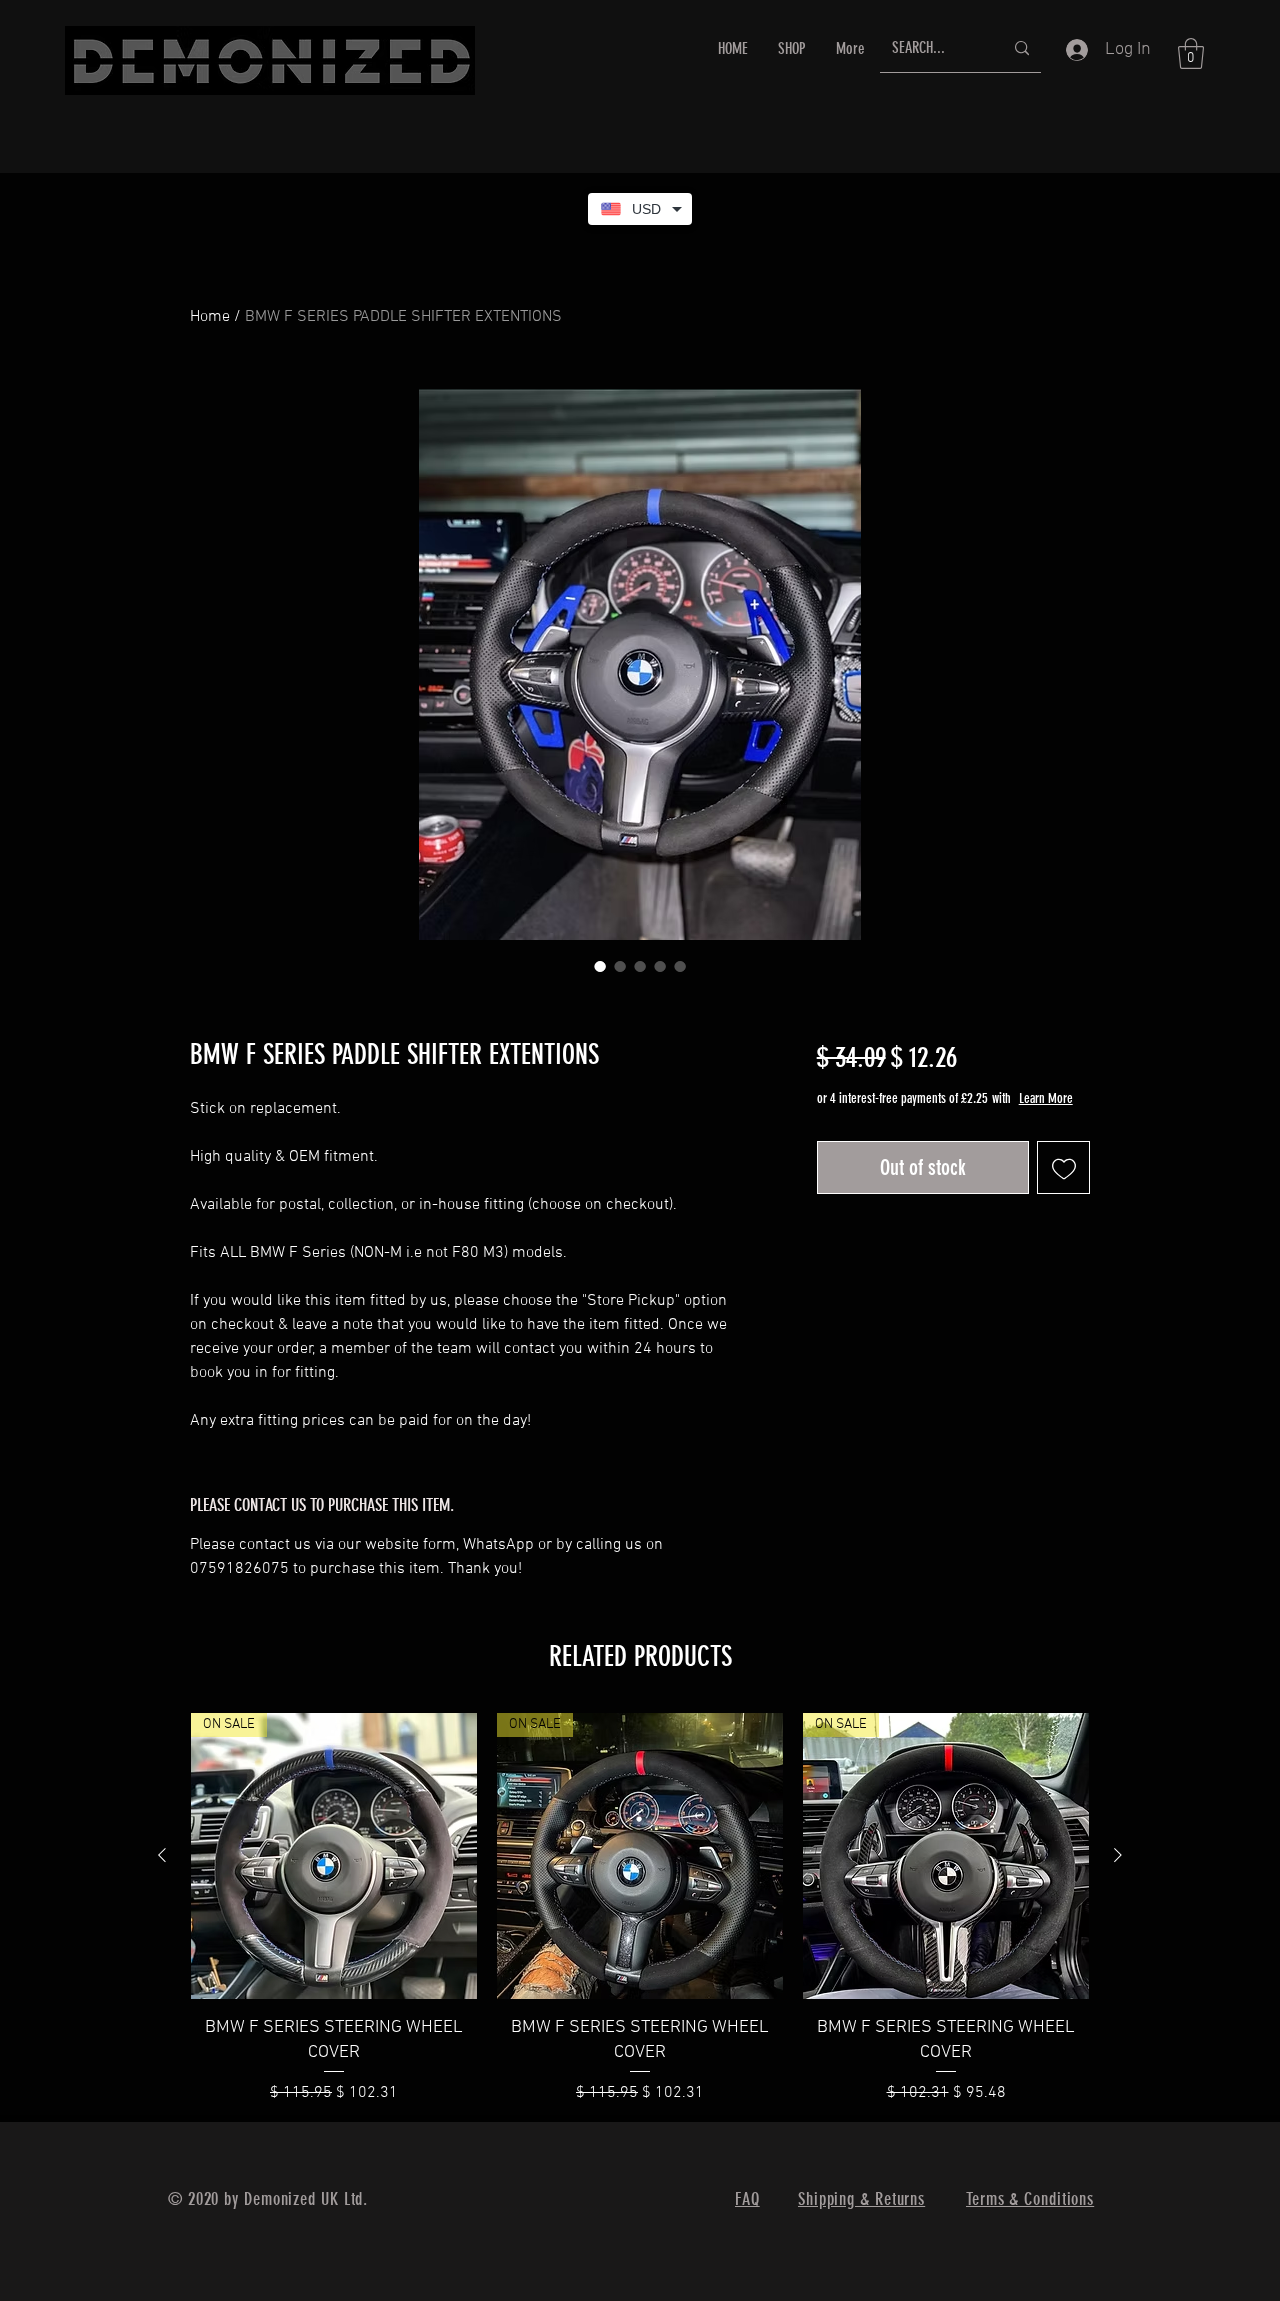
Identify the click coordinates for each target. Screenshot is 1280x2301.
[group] (640, 1909)
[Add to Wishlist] (1063, 1167)
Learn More (1046, 1098)
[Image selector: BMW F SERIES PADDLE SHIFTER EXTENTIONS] (600, 966)
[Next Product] (1118, 1855)
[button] (1191, 53)
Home (210, 317)
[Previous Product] (162, 1855)
